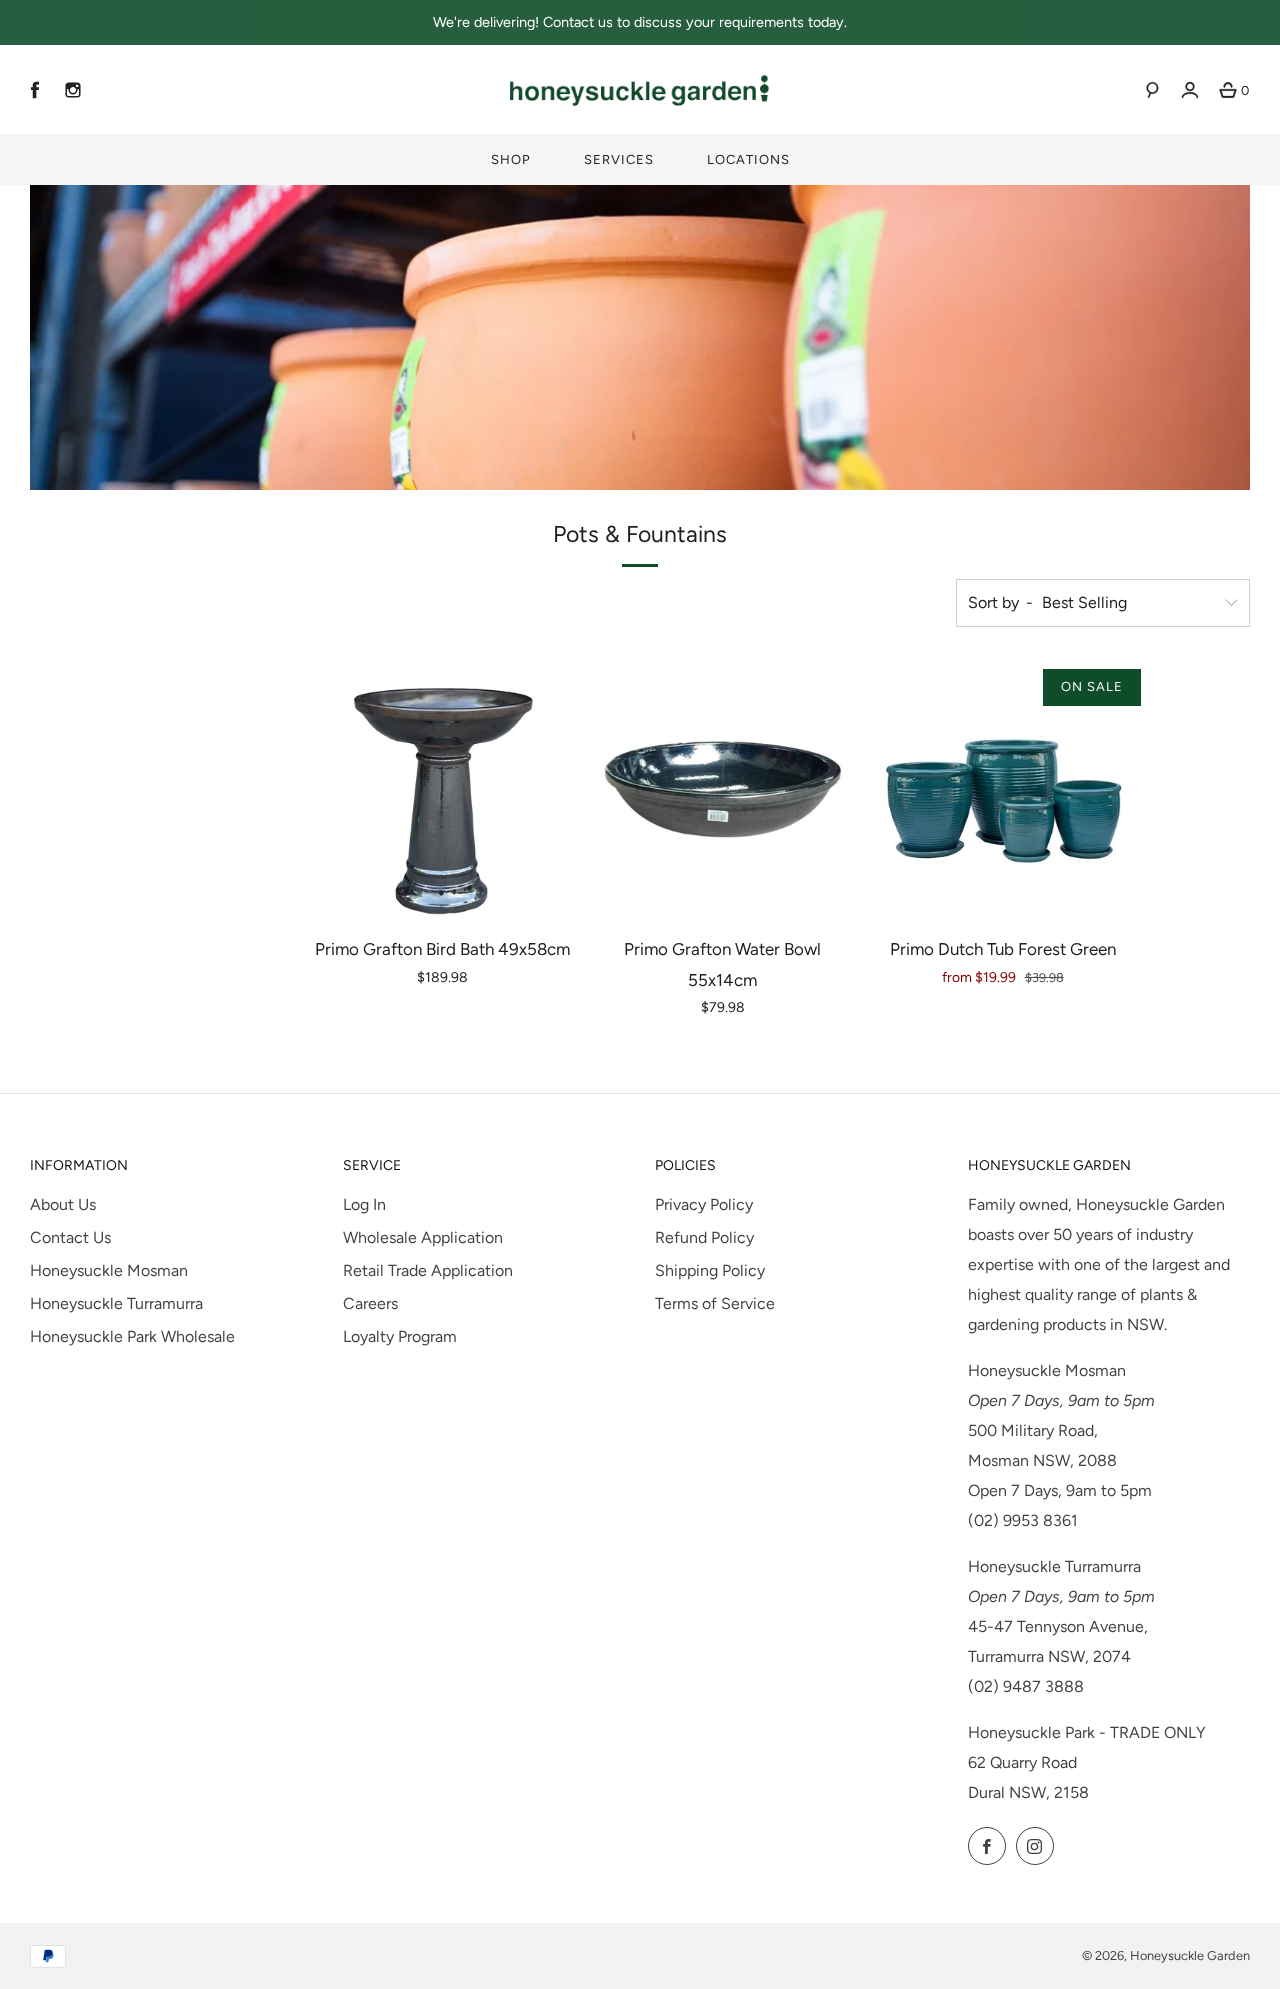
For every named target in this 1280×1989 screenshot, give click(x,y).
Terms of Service (715, 1303)
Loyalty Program (400, 1336)
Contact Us (70, 1237)
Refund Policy (704, 1237)
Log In (364, 1204)
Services (619, 159)
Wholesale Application (423, 1237)
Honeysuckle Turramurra (116, 1303)
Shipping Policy (710, 1270)
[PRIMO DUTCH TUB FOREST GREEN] (1002, 789)
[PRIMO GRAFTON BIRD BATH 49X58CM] (442, 789)
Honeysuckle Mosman (109, 1270)
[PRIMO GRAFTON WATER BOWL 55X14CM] (722, 789)
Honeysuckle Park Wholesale (132, 1336)
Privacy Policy (704, 1204)
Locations (748, 159)
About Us (63, 1204)
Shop (511, 159)
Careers (370, 1303)
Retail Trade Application (428, 1270)
